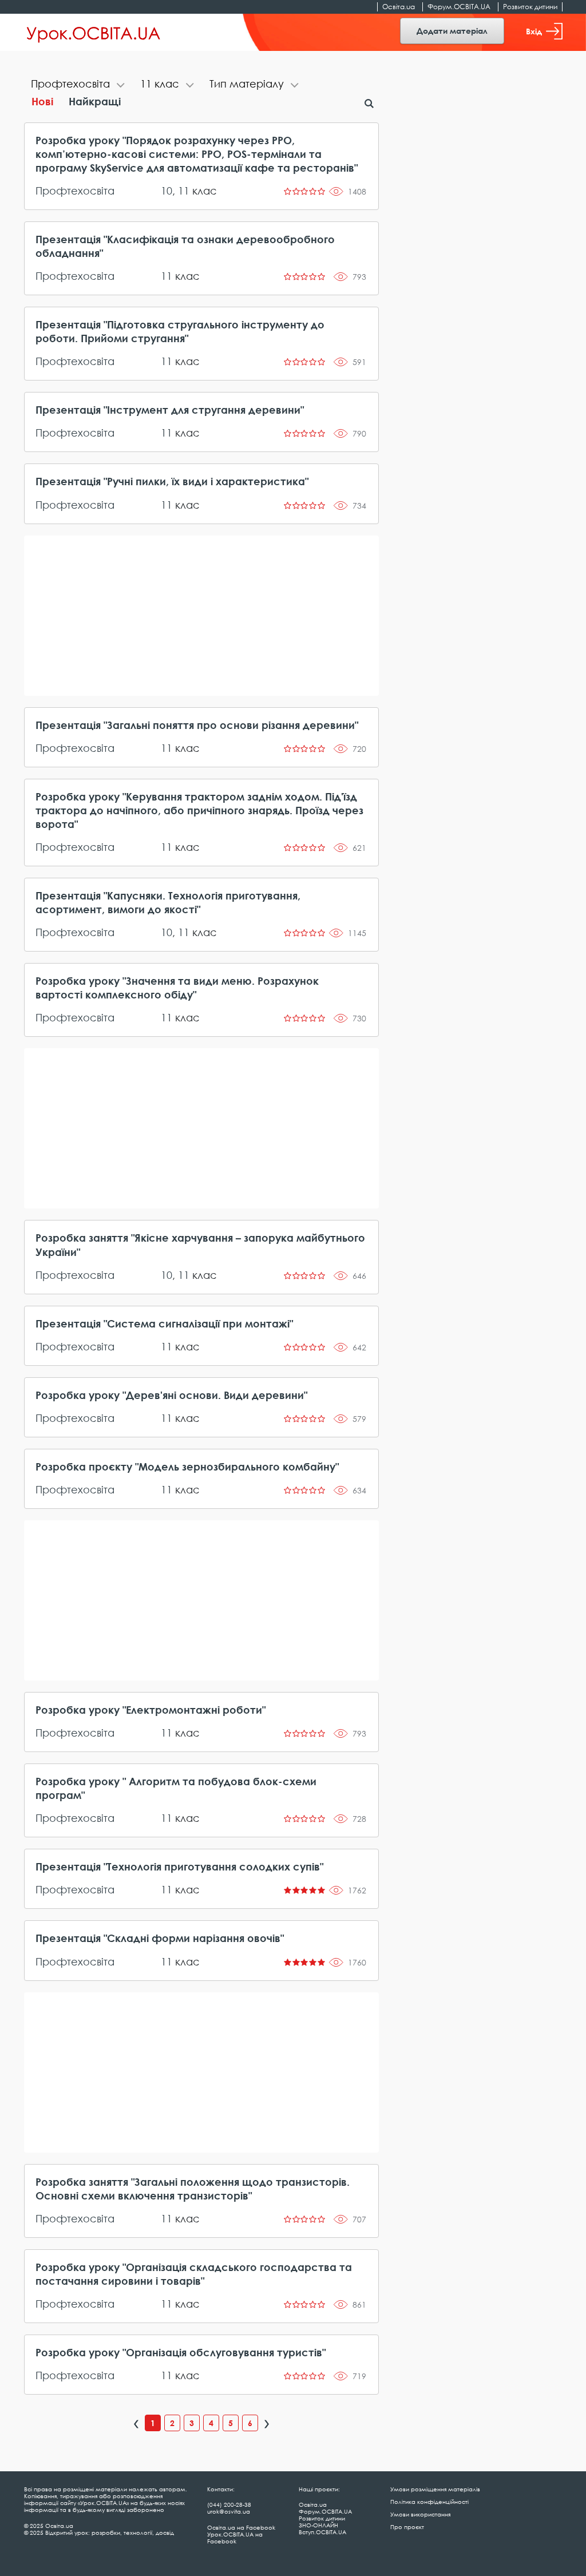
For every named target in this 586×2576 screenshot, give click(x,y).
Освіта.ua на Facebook (241, 2527)
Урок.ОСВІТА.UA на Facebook (235, 2538)
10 (167, 191)
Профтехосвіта (75, 191)
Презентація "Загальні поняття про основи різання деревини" (197, 725)
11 (184, 191)
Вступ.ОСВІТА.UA (322, 2532)
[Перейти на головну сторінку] (94, 33)
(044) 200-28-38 (229, 2504)
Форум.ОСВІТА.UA (459, 7)
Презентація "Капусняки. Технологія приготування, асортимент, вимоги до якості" (168, 902)
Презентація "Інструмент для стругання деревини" (170, 410)
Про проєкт (407, 2527)
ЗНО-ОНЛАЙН (318, 2525)
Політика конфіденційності (429, 2502)
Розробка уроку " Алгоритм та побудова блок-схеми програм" (176, 1788)
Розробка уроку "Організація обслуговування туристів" (181, 2352)
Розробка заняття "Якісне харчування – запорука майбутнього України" (200, 1245)
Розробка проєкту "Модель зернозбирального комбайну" (187, 1467)
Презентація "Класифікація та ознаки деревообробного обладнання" (185, 246)
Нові (42, 101)
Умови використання (420, 2514)
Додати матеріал (452, 31)
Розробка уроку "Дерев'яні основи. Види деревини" (171, 1395)
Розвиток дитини (530, 7)
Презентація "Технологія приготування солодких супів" (179, 1866)
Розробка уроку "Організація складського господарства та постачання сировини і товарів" (194, 2274)
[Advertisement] (202, 616)
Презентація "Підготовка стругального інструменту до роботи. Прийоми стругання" (180, 331)
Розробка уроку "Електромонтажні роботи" (151, 1710)
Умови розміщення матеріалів (435, 2489)
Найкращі (95, 101)
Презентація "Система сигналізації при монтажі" (164, 1323)
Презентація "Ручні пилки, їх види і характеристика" (172, 481)
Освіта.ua (399, 7)
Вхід (534, 31)
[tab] (79, 85)
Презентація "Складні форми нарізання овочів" (160, 1938)
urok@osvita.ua (229, 2511)
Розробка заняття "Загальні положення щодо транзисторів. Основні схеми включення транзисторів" (193, 2189)
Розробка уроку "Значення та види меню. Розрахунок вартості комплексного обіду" (177, 988)
